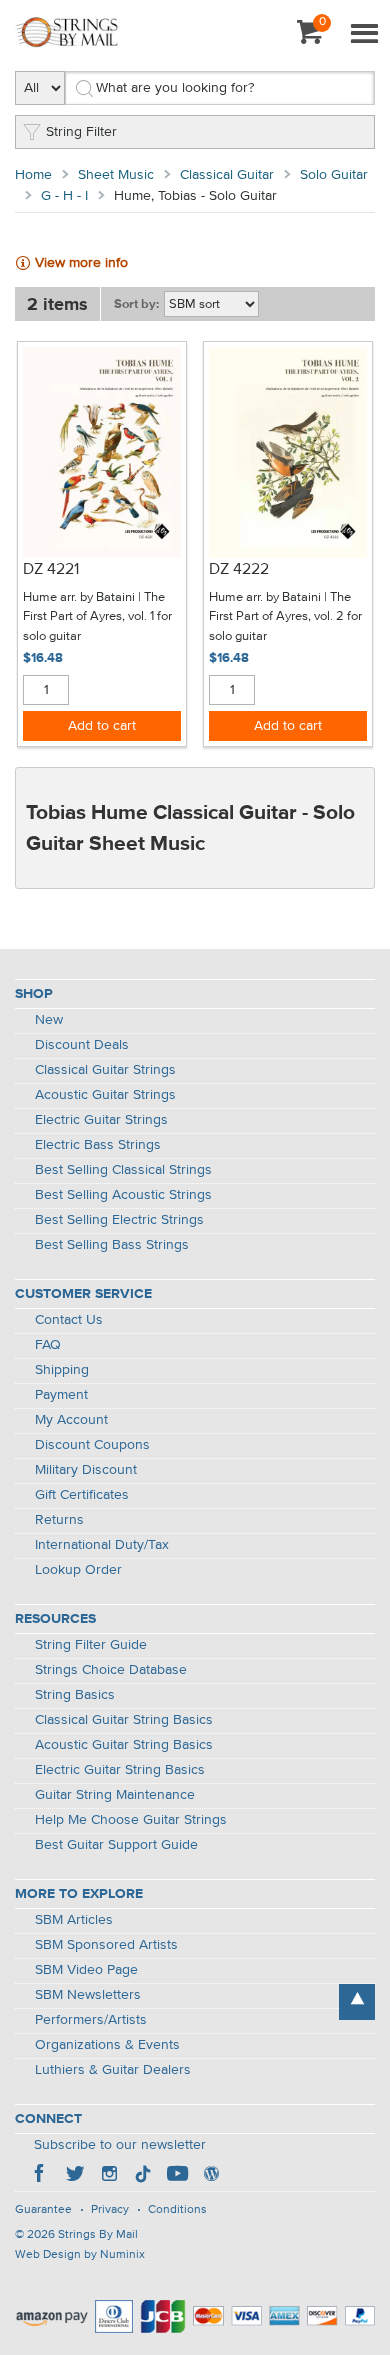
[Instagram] (109, 2176)
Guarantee (43, 2210)
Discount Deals (82, 1045)
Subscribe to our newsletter (120, 2145)
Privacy (110, 2210)
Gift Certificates (82, 1495)
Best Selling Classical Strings (123, 1170)
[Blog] (211, 2176)
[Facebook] (41, 2176)
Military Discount (86, 1470)
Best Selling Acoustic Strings (123, 1195)
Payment (61, 1395)
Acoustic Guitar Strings (105, 1095)
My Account (71, 1420)
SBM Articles (74, 1920)
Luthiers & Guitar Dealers (113, 2070)
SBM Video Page (86, 1970)
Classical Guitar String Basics (124, 1720)
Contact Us (69, 1320)
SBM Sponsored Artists (106, 1945)
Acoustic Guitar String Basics (124, 1745)
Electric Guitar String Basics (120, 1770)
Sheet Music (116, 175)
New (49, 1020)
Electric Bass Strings (98, 1145)
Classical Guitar (227, 175)
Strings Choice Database (111, 1670)
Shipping (62, 1370)
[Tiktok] (143, 2176)
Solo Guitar (334, 175)
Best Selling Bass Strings (112, 1245)
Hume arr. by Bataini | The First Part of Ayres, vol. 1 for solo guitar (97, 617)
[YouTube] (177, 2176)
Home (33, 175)
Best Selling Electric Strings (119, 1220)
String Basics (75, 1695)
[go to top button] (357, 2002)
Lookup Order (78, 1570)
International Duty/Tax (102, 1545)
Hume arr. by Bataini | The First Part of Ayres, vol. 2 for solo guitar (285, 617)
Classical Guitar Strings (105, 1070)
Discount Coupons (92, 1445)
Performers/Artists (91, 2020)
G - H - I (64, 196)
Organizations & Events (107, 2045)
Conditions (177, 2210)
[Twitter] (75, 2176)
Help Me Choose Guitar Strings (131, 1820)
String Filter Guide (91, 1645)
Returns (59, 1520)
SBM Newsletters (88, 1995)
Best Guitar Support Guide (116, 1845)
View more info (81, 263)
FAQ (48, 1345)
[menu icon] (364, 35)
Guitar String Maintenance (115, 1795)
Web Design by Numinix (80, 2255)
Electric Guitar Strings (101, 1120)
